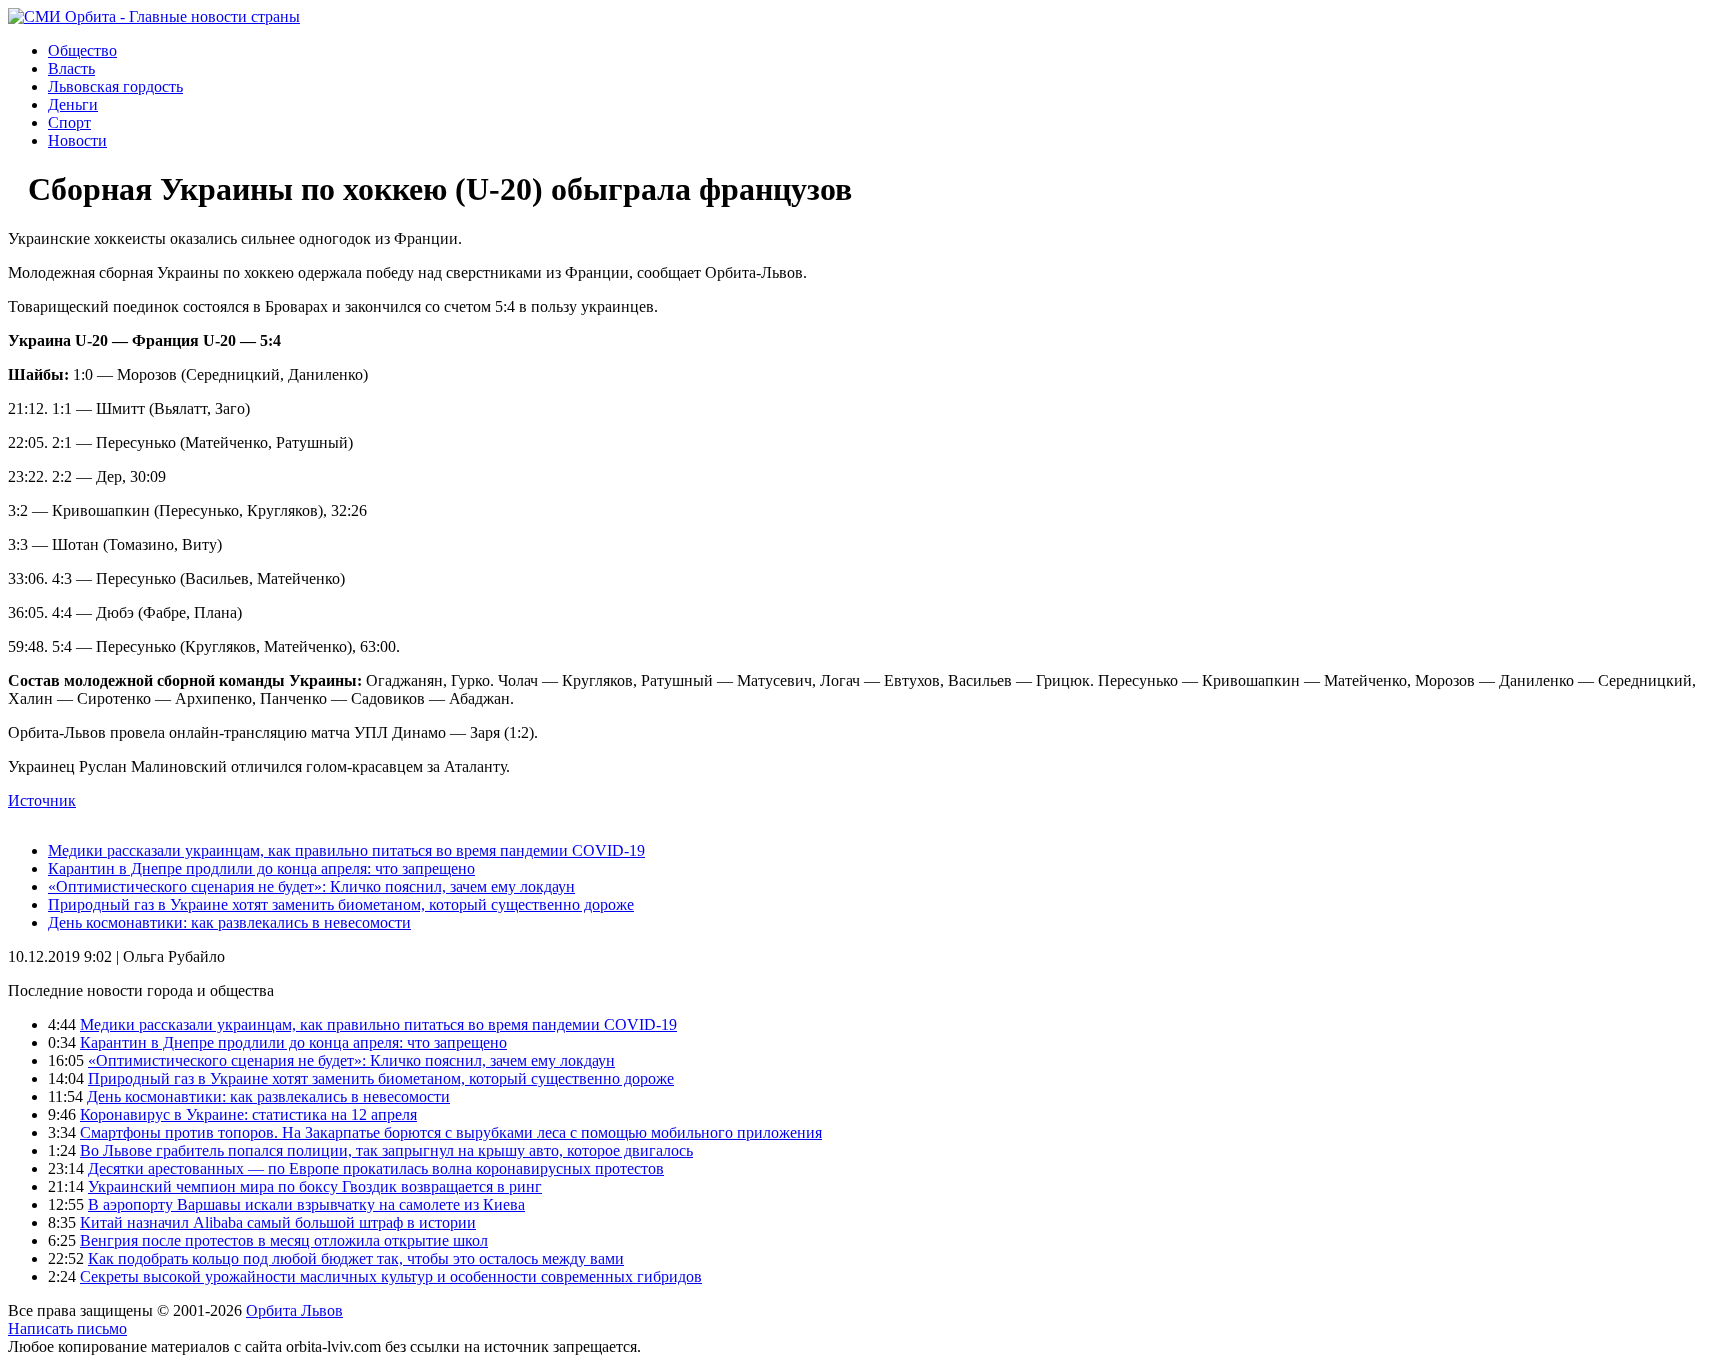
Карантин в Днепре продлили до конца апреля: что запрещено (261, 868)
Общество (82, 50)
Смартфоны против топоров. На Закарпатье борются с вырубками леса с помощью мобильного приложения (451, 1132)
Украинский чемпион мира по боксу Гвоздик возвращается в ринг (315, 1186)
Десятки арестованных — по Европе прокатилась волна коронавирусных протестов (376, 1168)
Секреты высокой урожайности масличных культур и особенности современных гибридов (391, 1276)
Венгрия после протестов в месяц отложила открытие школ (284, 1240)
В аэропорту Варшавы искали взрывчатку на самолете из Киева (306, 1204)
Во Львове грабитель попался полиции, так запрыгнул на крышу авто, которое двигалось (386, 1150)
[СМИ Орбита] (154, 16)
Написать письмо (67, 1328)
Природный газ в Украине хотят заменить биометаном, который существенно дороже (341, 904)
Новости (77, 140)
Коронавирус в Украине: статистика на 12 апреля (248, 1114)
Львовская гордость (115, 86)
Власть (71, 68)
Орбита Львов (294, 1310)
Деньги (73, 104)
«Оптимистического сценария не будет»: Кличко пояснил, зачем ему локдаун (311, 886)
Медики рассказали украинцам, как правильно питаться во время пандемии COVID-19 (346, 850)
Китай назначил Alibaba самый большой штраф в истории (278, 1222)
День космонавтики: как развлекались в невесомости (229, 922)
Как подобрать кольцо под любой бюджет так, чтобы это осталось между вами (356, 1258)
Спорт (69, 122)
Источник (42, 800)
